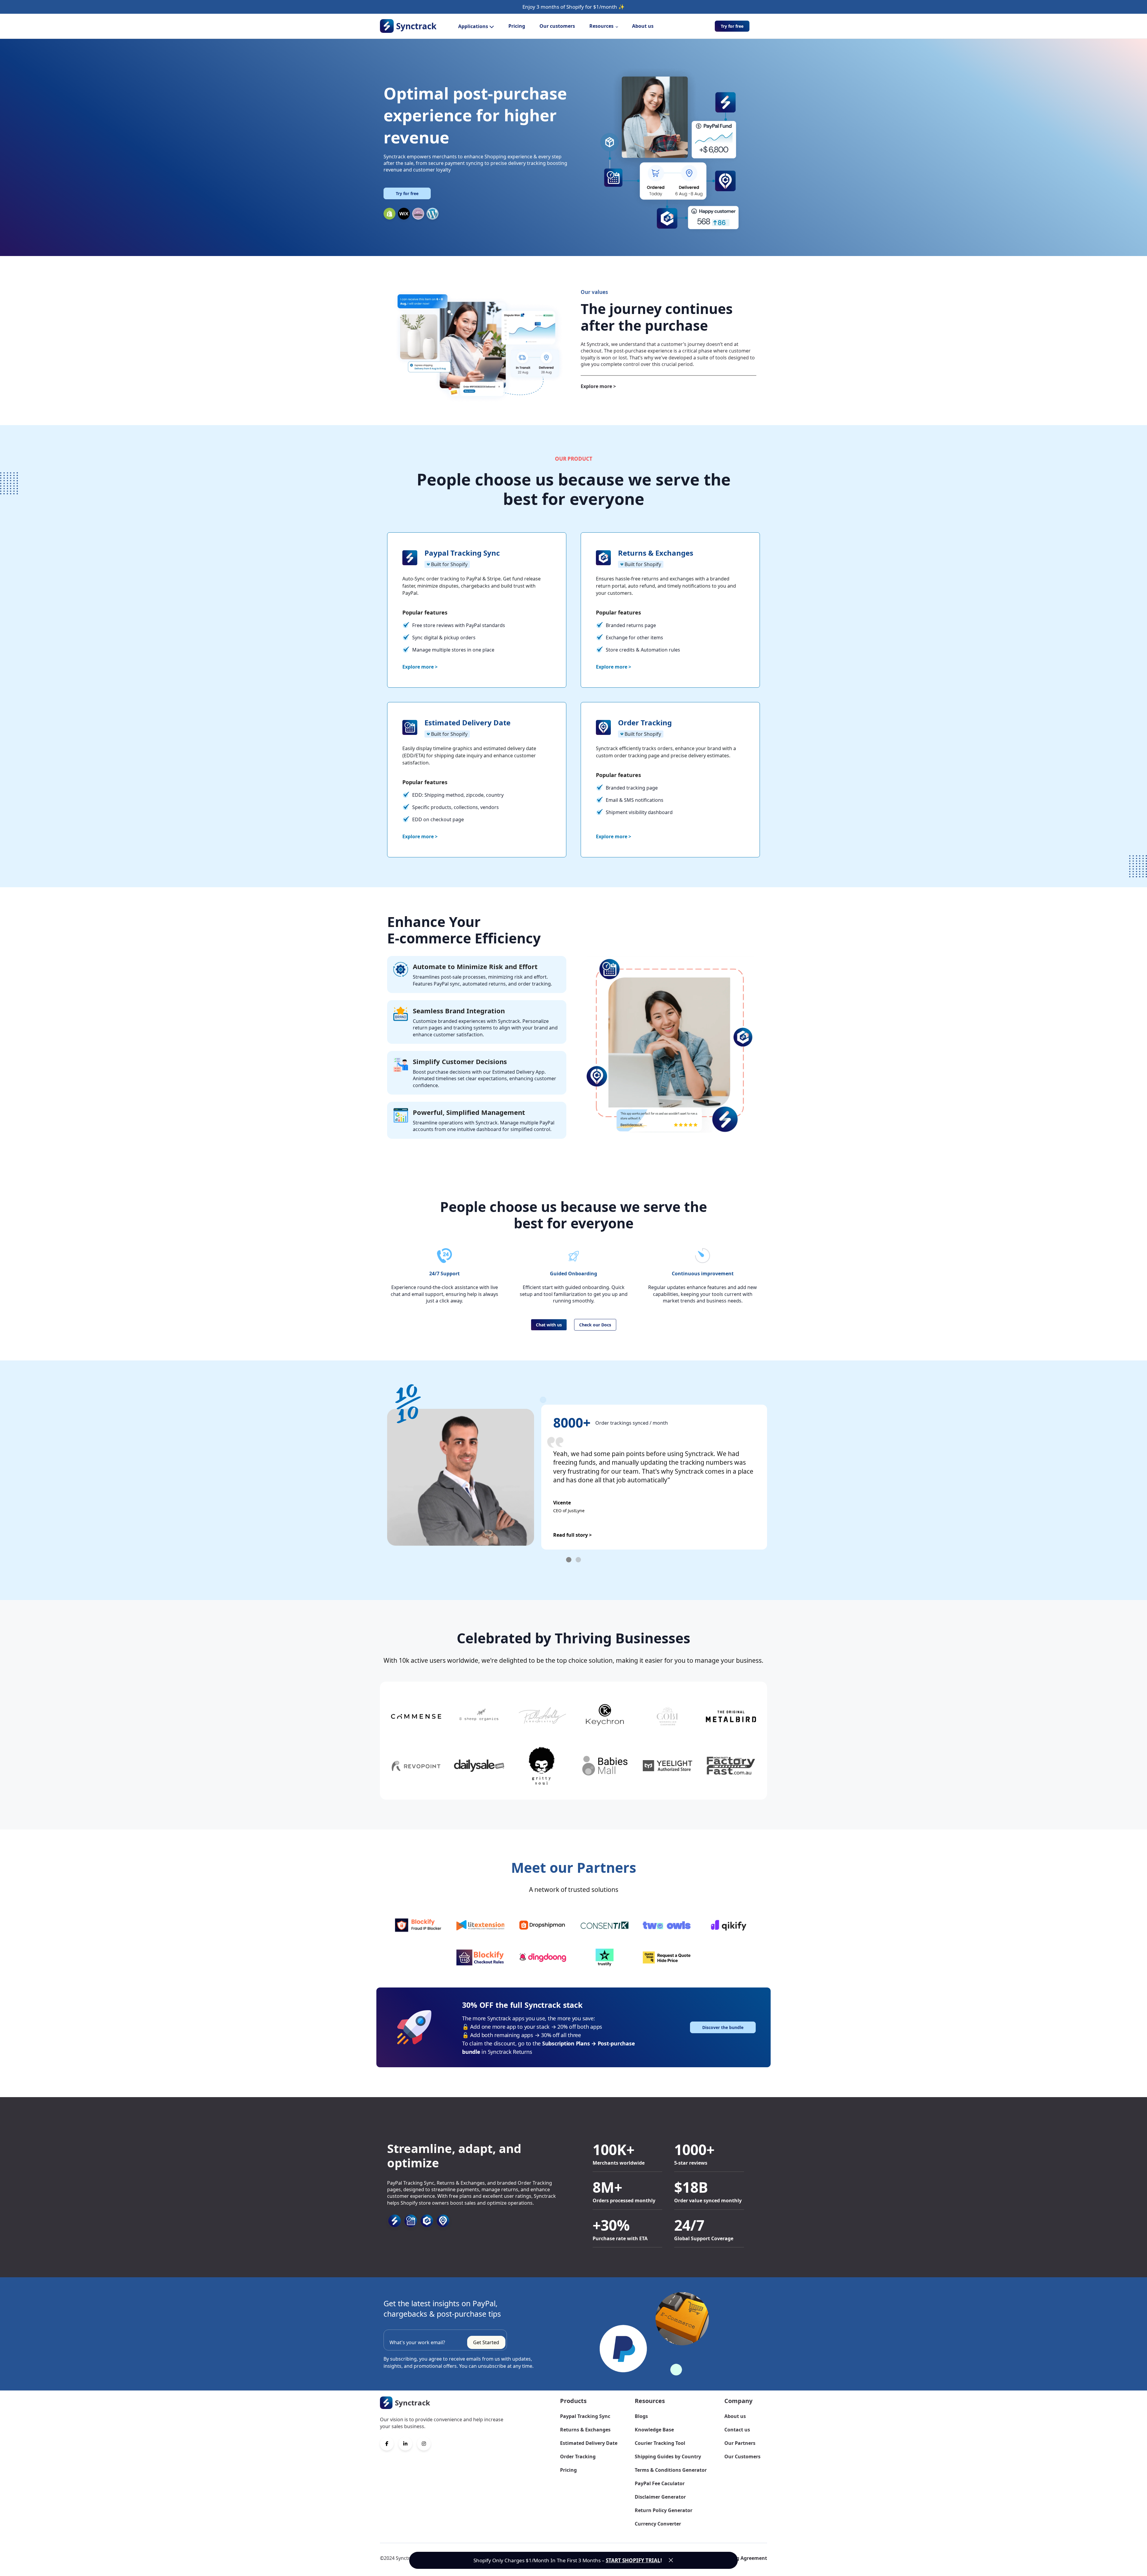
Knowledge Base (654, 2430)
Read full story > (572, 1535)
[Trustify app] (605, 1958)
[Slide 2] (578, 1560)
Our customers (557, 26)
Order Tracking (578, 2457)
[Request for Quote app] (667, 1958)
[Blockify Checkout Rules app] (480, 1958)
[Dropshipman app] (542, 1925)
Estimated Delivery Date (589, 2443)
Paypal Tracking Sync (585, 2416)
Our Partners (740, 2443)
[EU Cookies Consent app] (605, 1925)
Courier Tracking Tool (660, 2443)
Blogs (641, 2416)
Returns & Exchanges (585, 2430)
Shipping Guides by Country (668, 2457)
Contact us (737, 2430)
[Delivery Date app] (542, 1958)
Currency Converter (658, 2524)
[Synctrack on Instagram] (424, 2444)
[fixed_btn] (671, 2560)
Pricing (517, 26)
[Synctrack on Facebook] (387, 2444)
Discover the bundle (723, 2027)
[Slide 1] (569, 1560)
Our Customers (742, 2457)
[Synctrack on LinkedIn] (405, 2444)
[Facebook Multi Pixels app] (667, 1925)
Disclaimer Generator (660, 2497)
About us (643, 26)
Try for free (732, 26)
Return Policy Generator (664, 2510)
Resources (601, 26)
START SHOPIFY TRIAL (633, 2560)
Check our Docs (595, 1325)
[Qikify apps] (729, 1925)
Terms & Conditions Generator (671, 2470)
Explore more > (598, 386)
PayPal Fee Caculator (660, 2483)
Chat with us (549, 1325)
